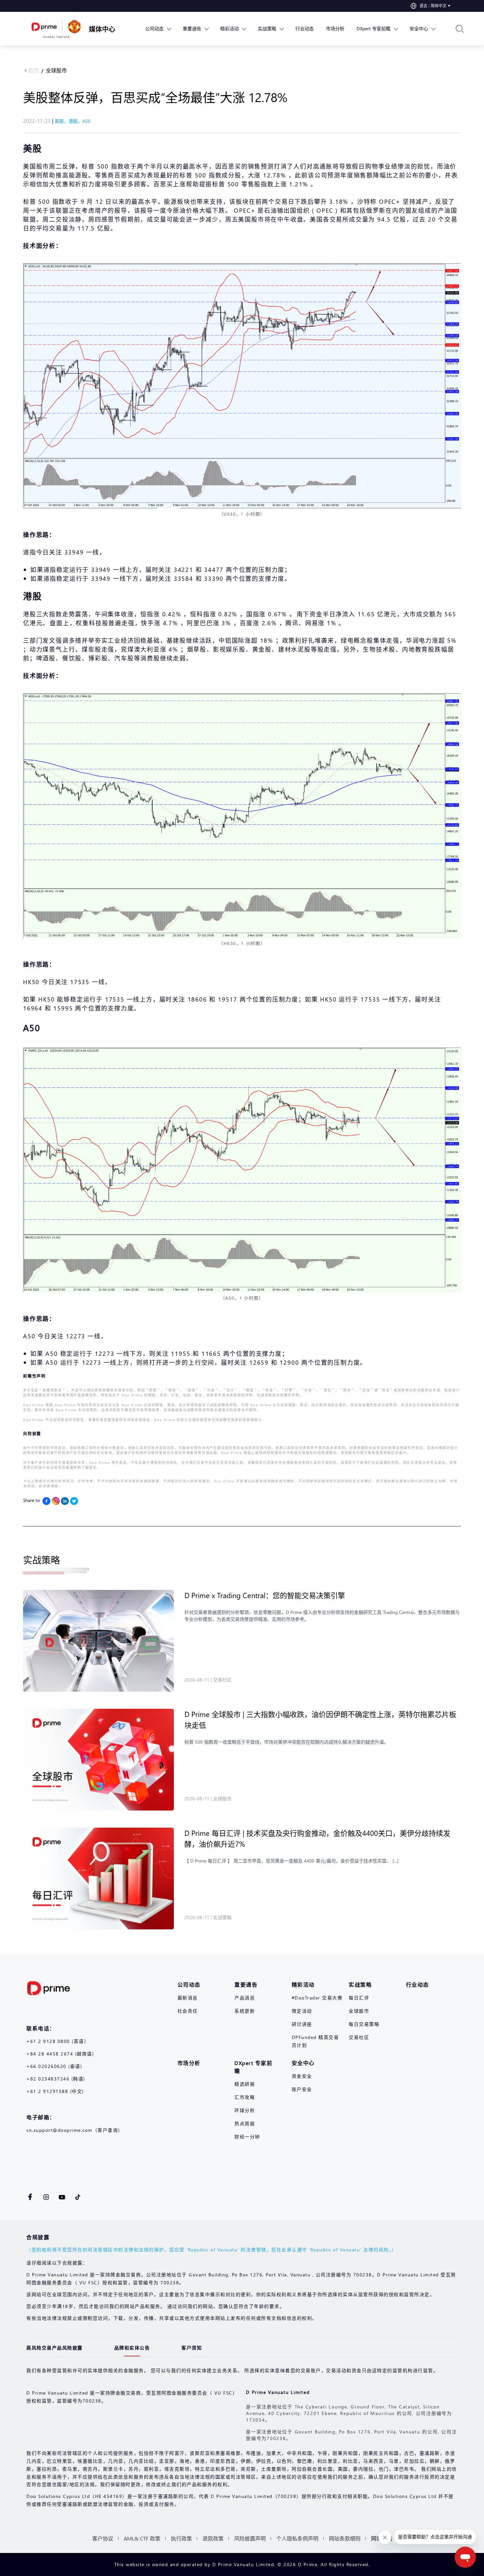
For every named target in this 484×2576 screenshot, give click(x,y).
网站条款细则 (345, 2538)
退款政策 (213, 2538)
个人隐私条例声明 (297, 2538)
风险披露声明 (250, 2538)
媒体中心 (102, 29)
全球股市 (56, 70)
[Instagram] (56, 1501)
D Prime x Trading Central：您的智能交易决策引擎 (265, 1595)
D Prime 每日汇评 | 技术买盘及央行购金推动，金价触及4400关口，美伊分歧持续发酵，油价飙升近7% (317, 1838)
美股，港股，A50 (73, 121)
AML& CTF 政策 (142, 2538)
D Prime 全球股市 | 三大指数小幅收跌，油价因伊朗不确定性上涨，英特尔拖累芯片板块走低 (320, 1719)
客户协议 (103, 2538)
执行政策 (181, 2538)
